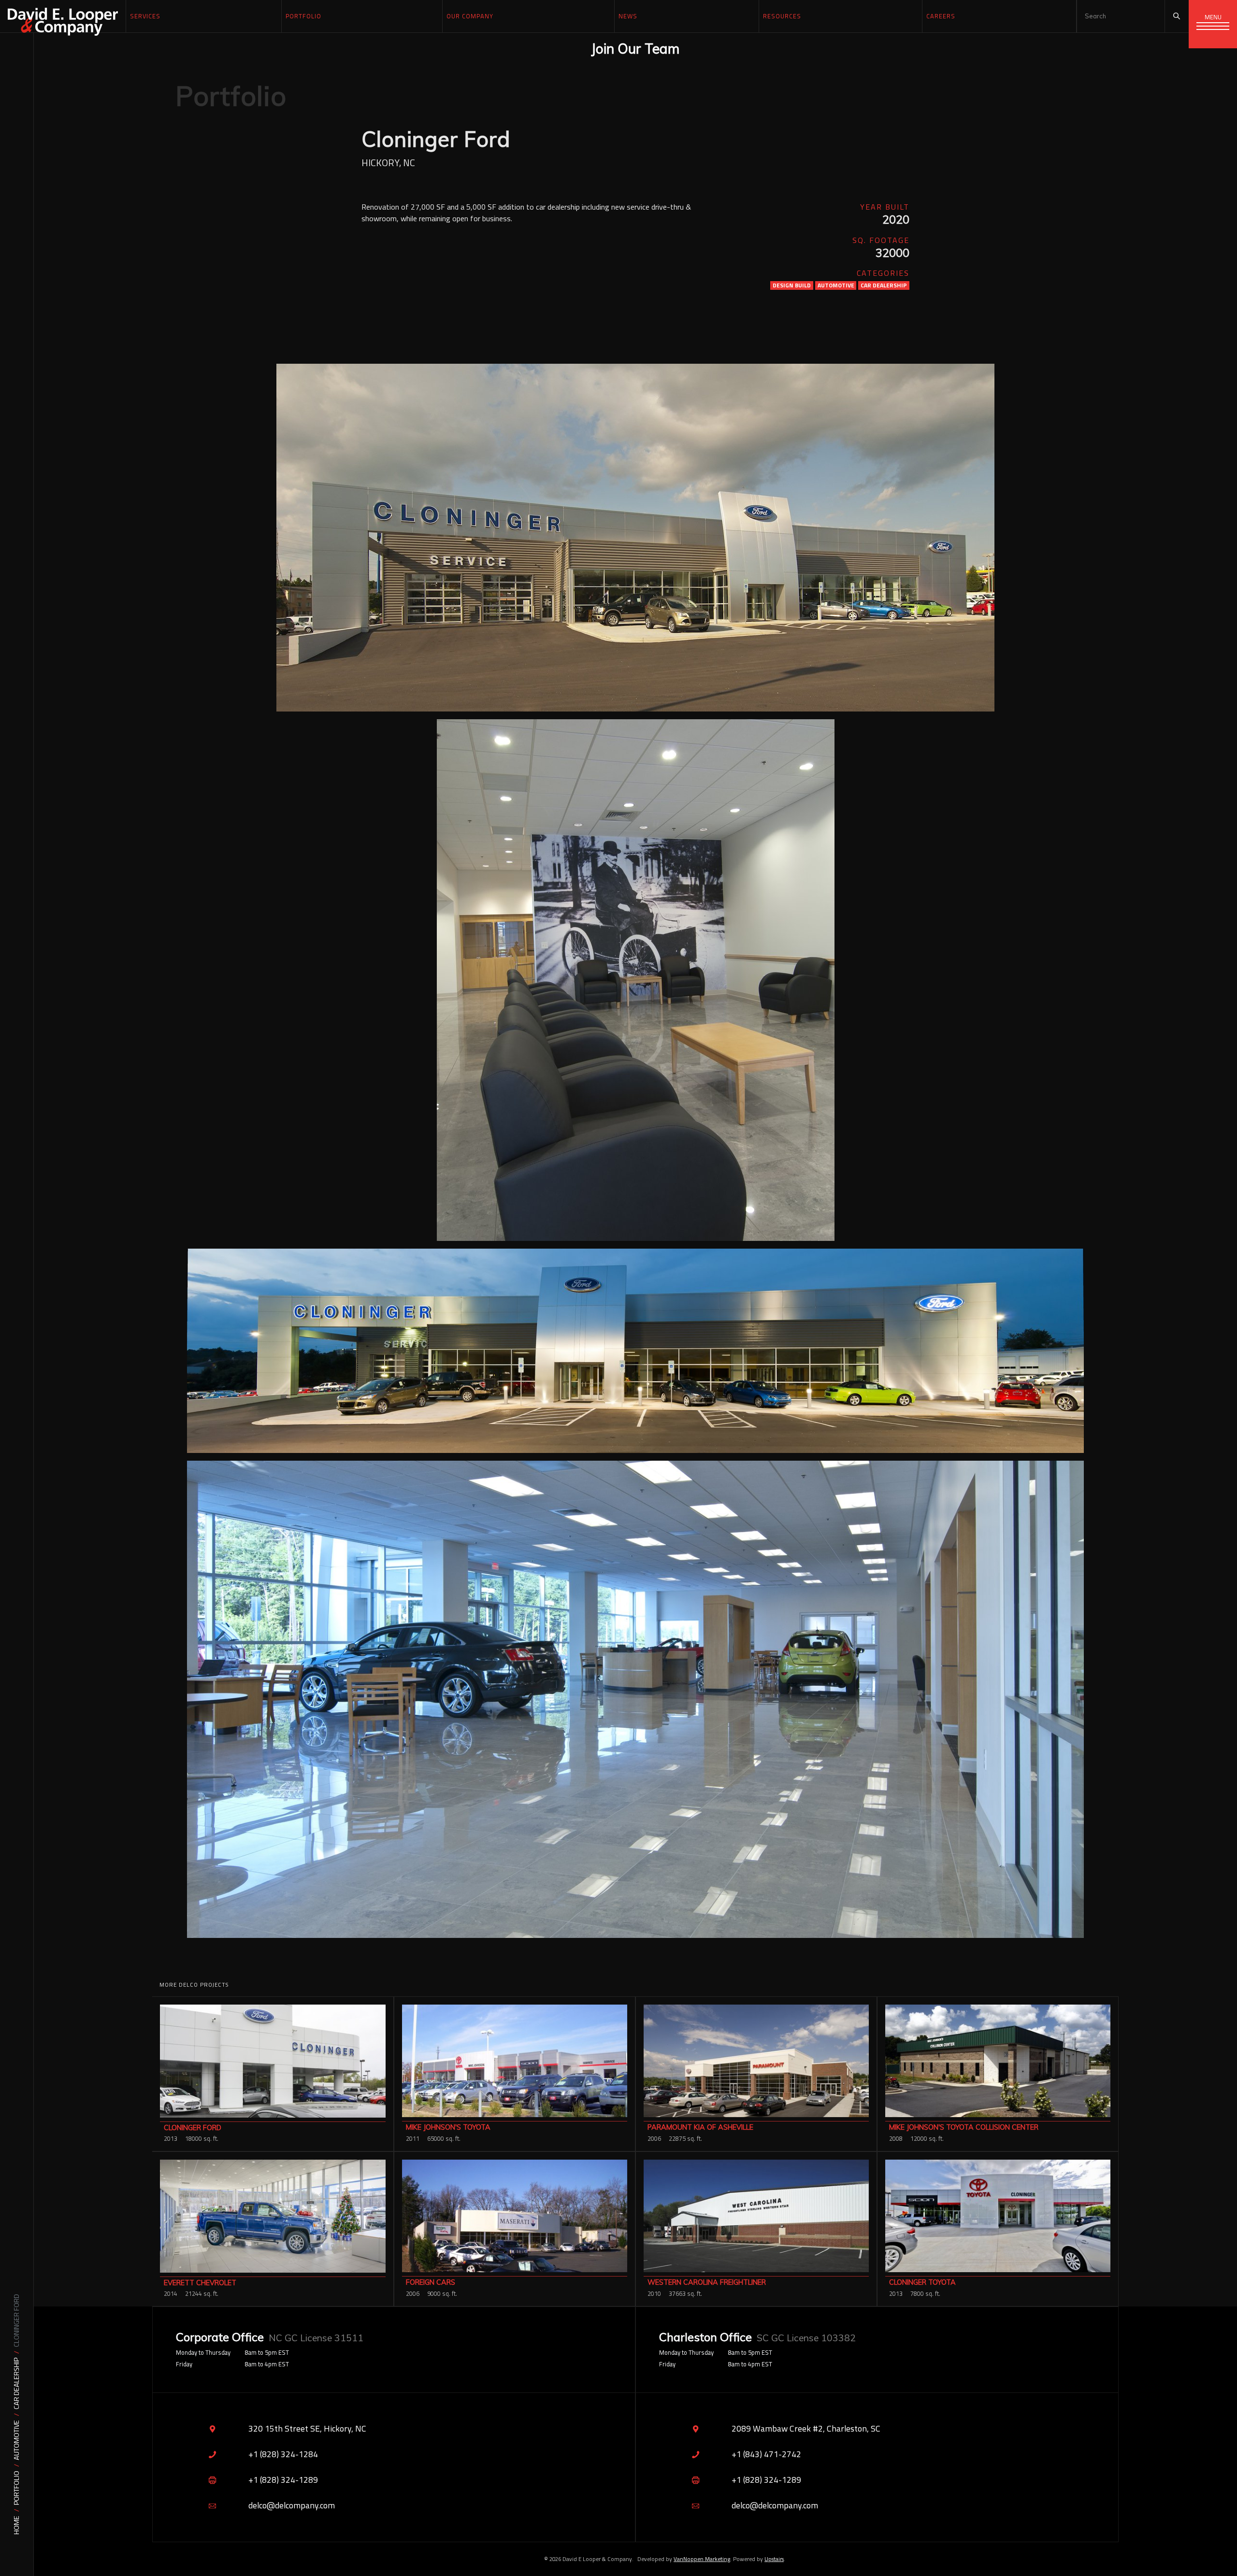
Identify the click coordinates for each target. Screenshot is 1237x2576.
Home (17, 2525)
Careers (941, 16)
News (628, 16)
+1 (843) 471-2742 (766, 2454)
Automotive (17, 2440)
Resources (782, 16)
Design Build (792, 285)
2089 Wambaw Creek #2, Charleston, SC (806, 2428)
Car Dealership (17, 2384)
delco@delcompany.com (292, 2505)
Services (145, 16)
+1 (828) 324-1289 (283, 2480)
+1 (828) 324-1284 (283, 2454)
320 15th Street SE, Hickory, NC (307, 2428)
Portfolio (17, 2488)
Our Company (470, 16)
